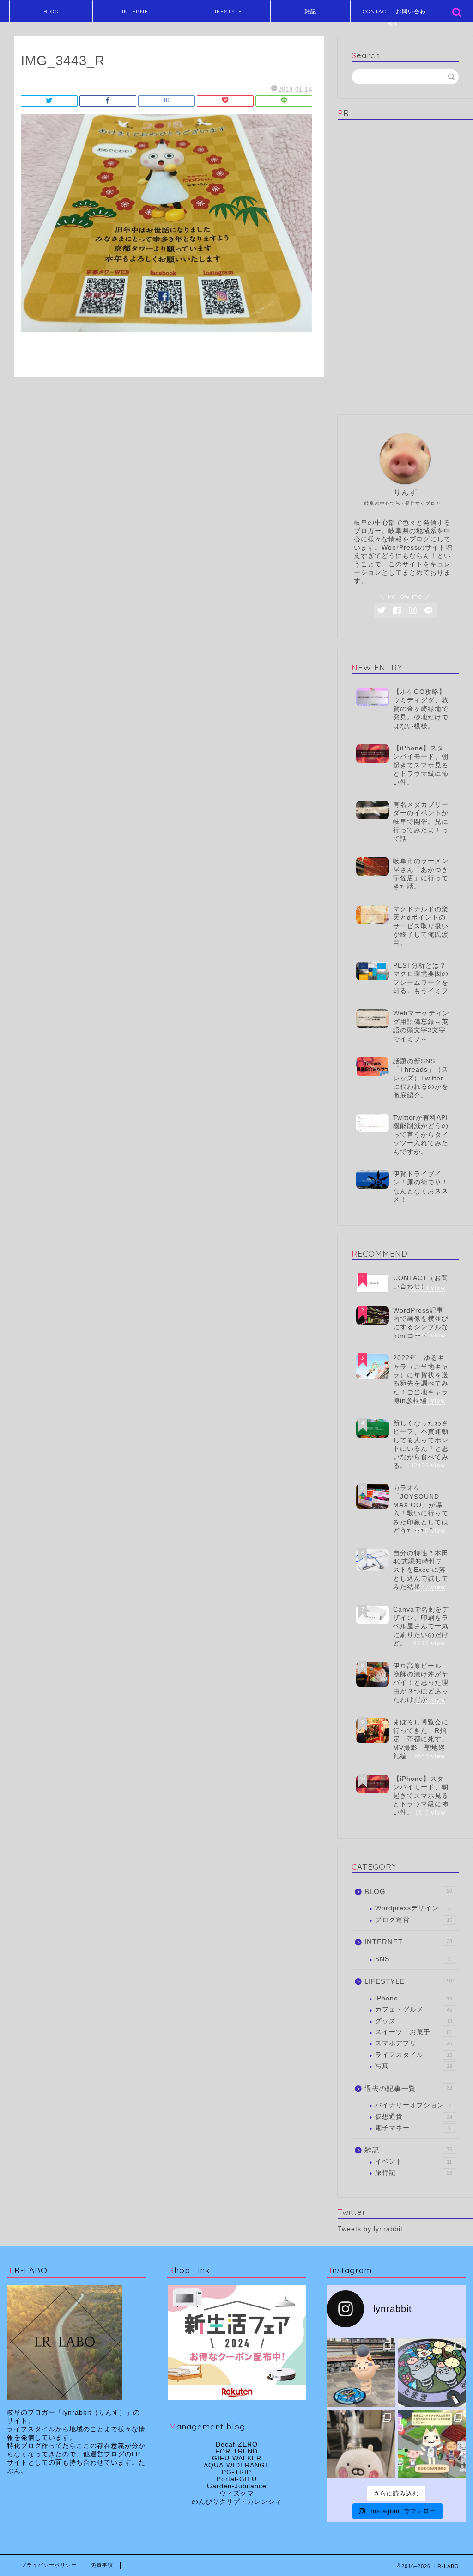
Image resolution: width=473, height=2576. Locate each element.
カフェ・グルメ (414, 2009)
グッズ (414, 2021)
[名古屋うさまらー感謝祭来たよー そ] (361, 2444)
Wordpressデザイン (413, 1908)
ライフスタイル (414, 2055)
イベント (414, 2162)
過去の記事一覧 (408, 2088)
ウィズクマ (237, 2493)
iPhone (414, 1998)
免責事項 (102, 2565)
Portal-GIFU (237, 2479)
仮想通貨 (414, 2117)
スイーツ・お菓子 (414, 2032)
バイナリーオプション (413, 2105)
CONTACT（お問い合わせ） (394, 15)
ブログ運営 (414, 1920)
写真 (414, 2066)
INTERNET (137, 11)
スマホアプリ (414, 2043)
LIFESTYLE (227, 11)
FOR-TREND (236, 2451)
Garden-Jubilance (237, 2486)
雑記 (310, 11)
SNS (413, 1959)
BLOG (51, 11)
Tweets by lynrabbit (370, 2229)
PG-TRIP (236, 2472)
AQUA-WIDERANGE (237, 2465)
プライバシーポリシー (49, 2565)
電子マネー (413, 2128)
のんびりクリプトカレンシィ (237, 2502)
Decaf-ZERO (237, 2444)
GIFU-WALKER (237, 2458)
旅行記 (414, 2173)
